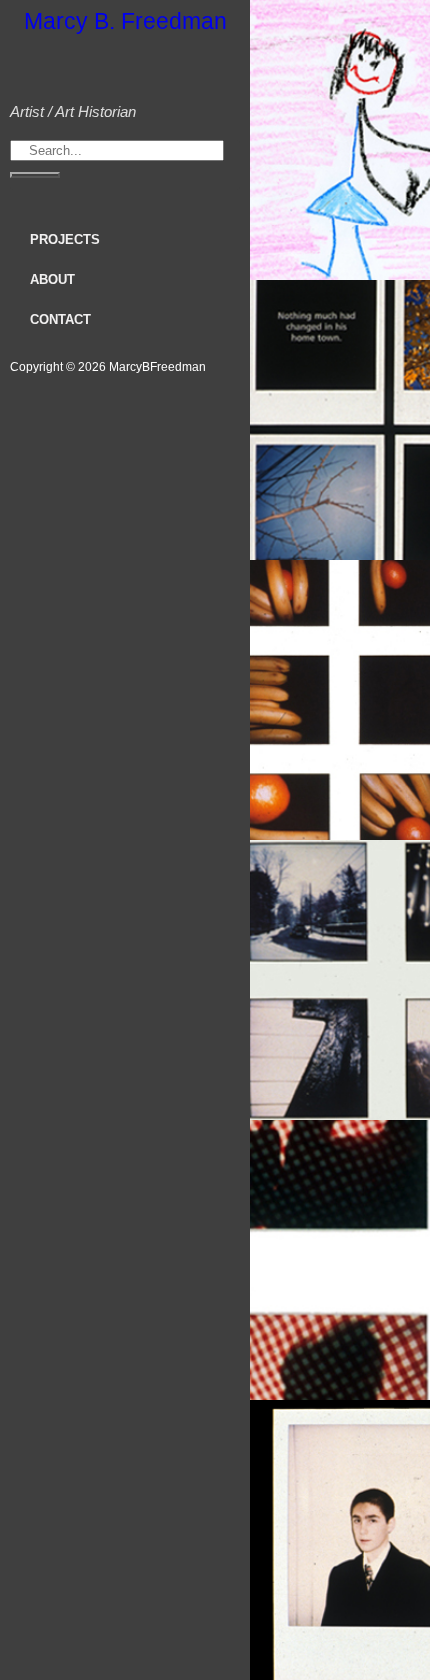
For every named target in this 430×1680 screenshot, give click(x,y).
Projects (65, 239)
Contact (60, 319)
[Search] (35, 175)
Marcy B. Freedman (125, 21)
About (52, 279)
